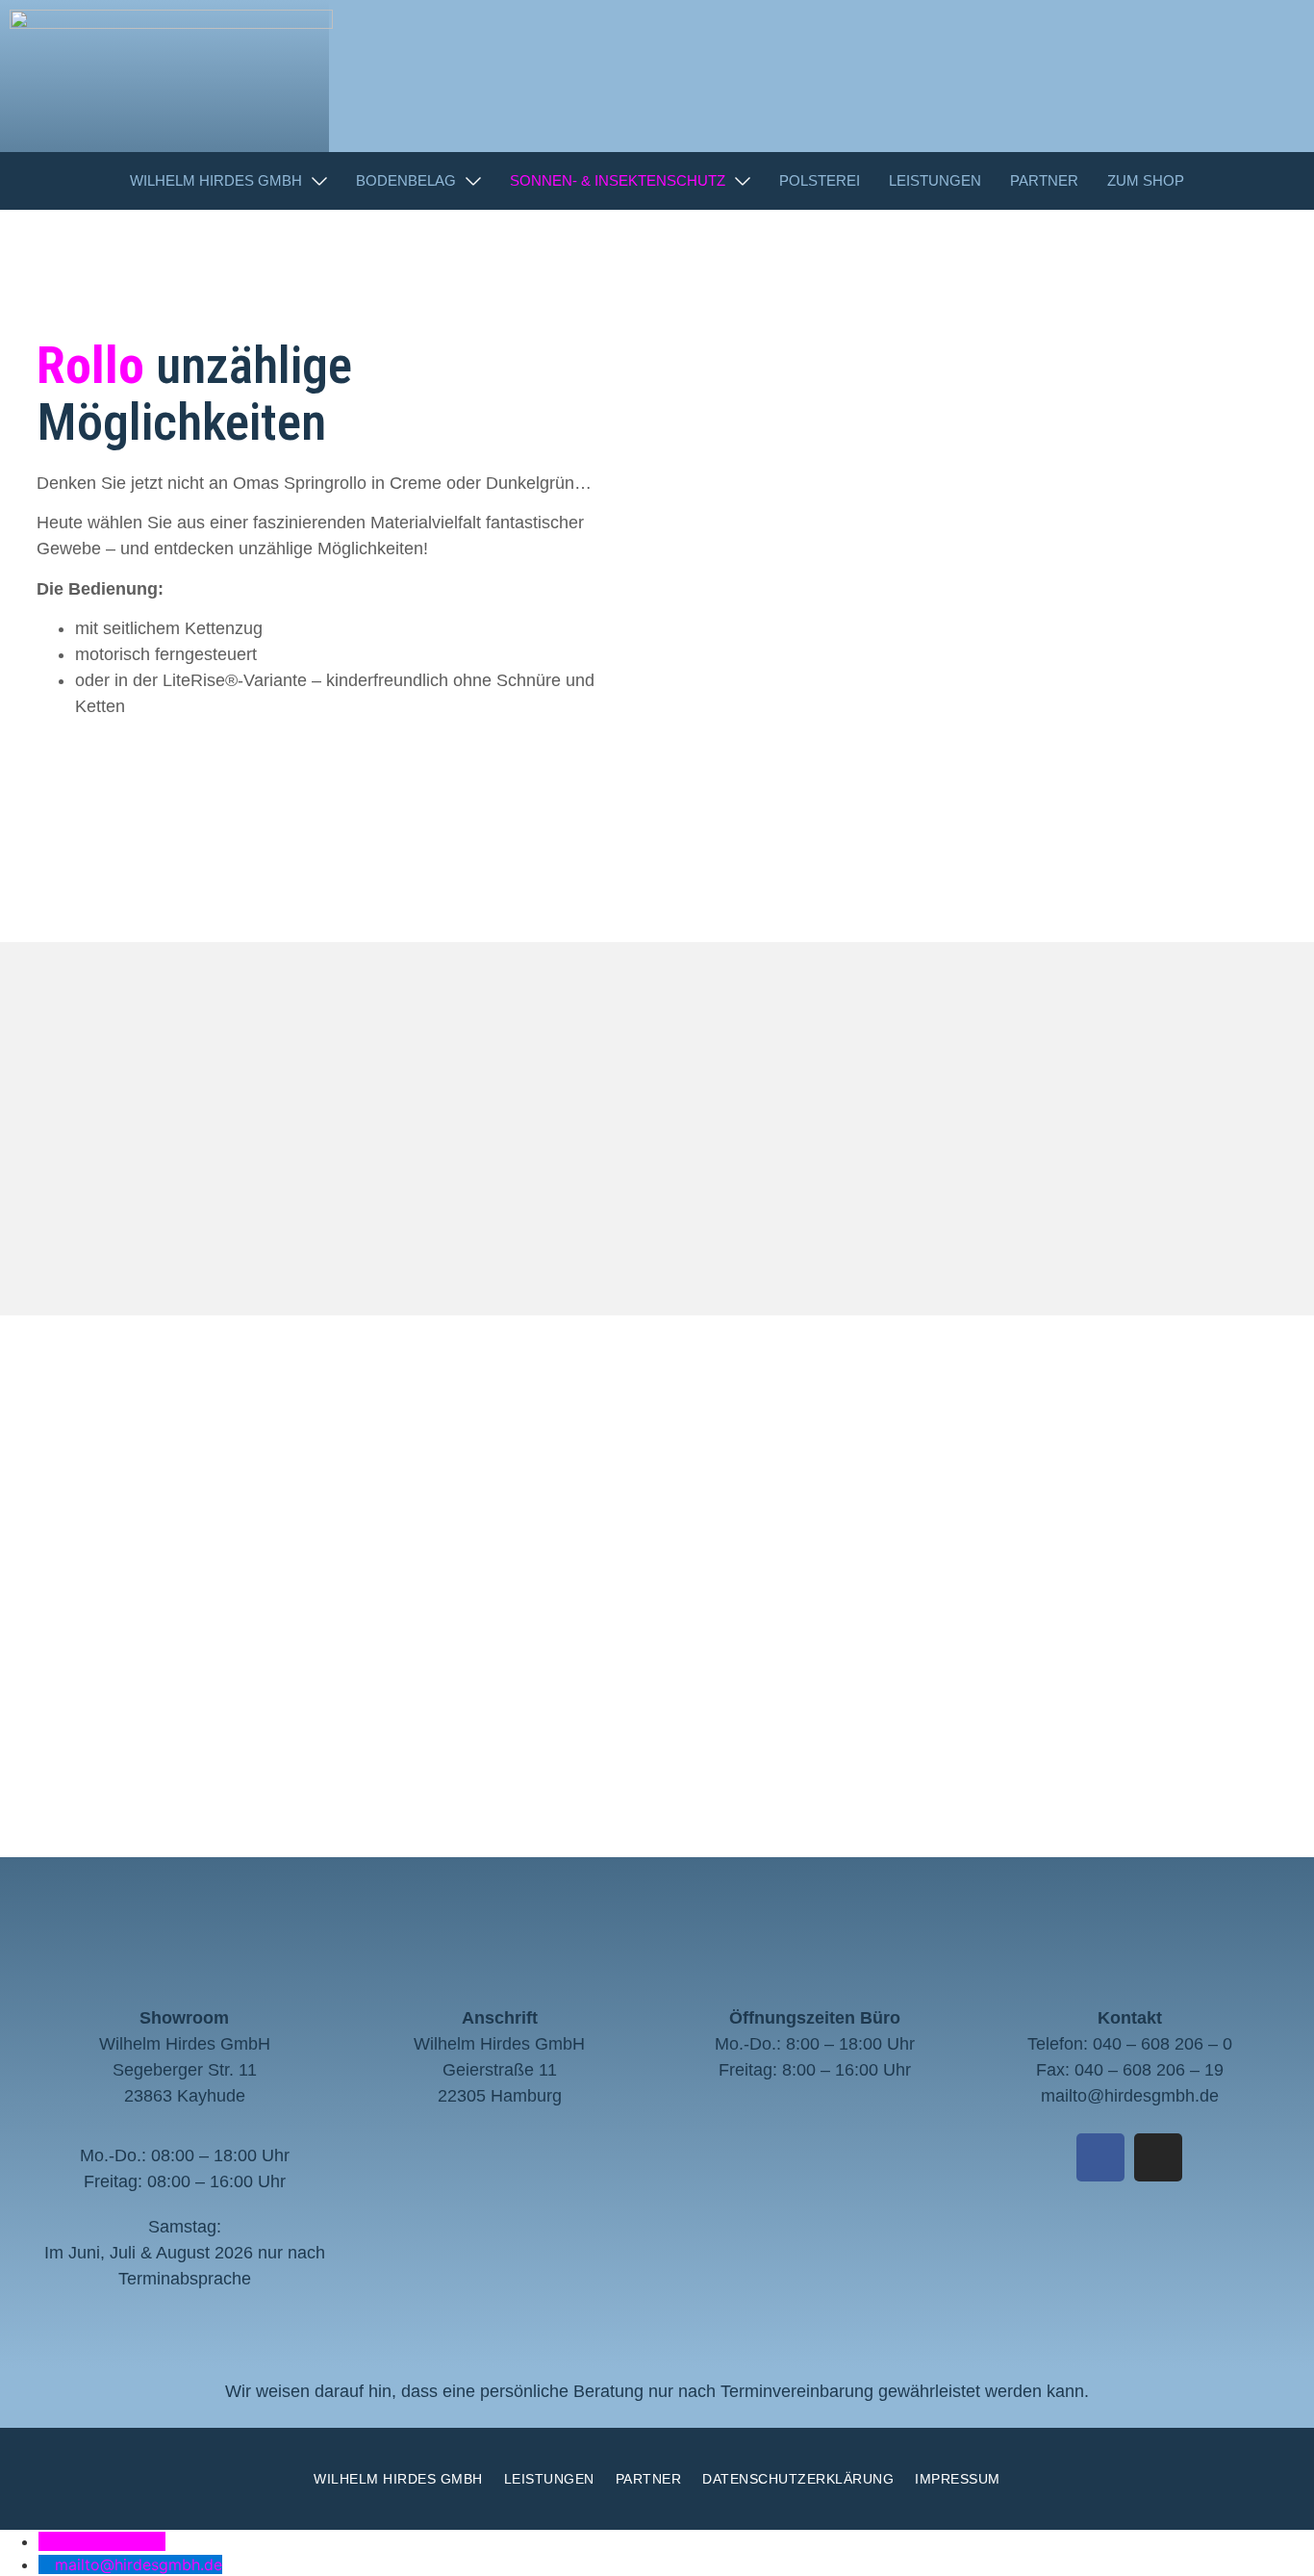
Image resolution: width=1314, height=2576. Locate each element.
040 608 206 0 (110, 2541)
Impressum (958, 2479)
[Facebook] (1100, 2157)
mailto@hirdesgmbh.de (1130, 2096)
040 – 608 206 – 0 (1162, 2044)
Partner (649, 2479)
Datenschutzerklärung (798, 2479)
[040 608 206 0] (47, 2541)
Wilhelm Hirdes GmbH (398, 2479)
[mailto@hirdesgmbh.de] (47, 2564)
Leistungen (549, 2479)
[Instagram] (1158, 2157)
